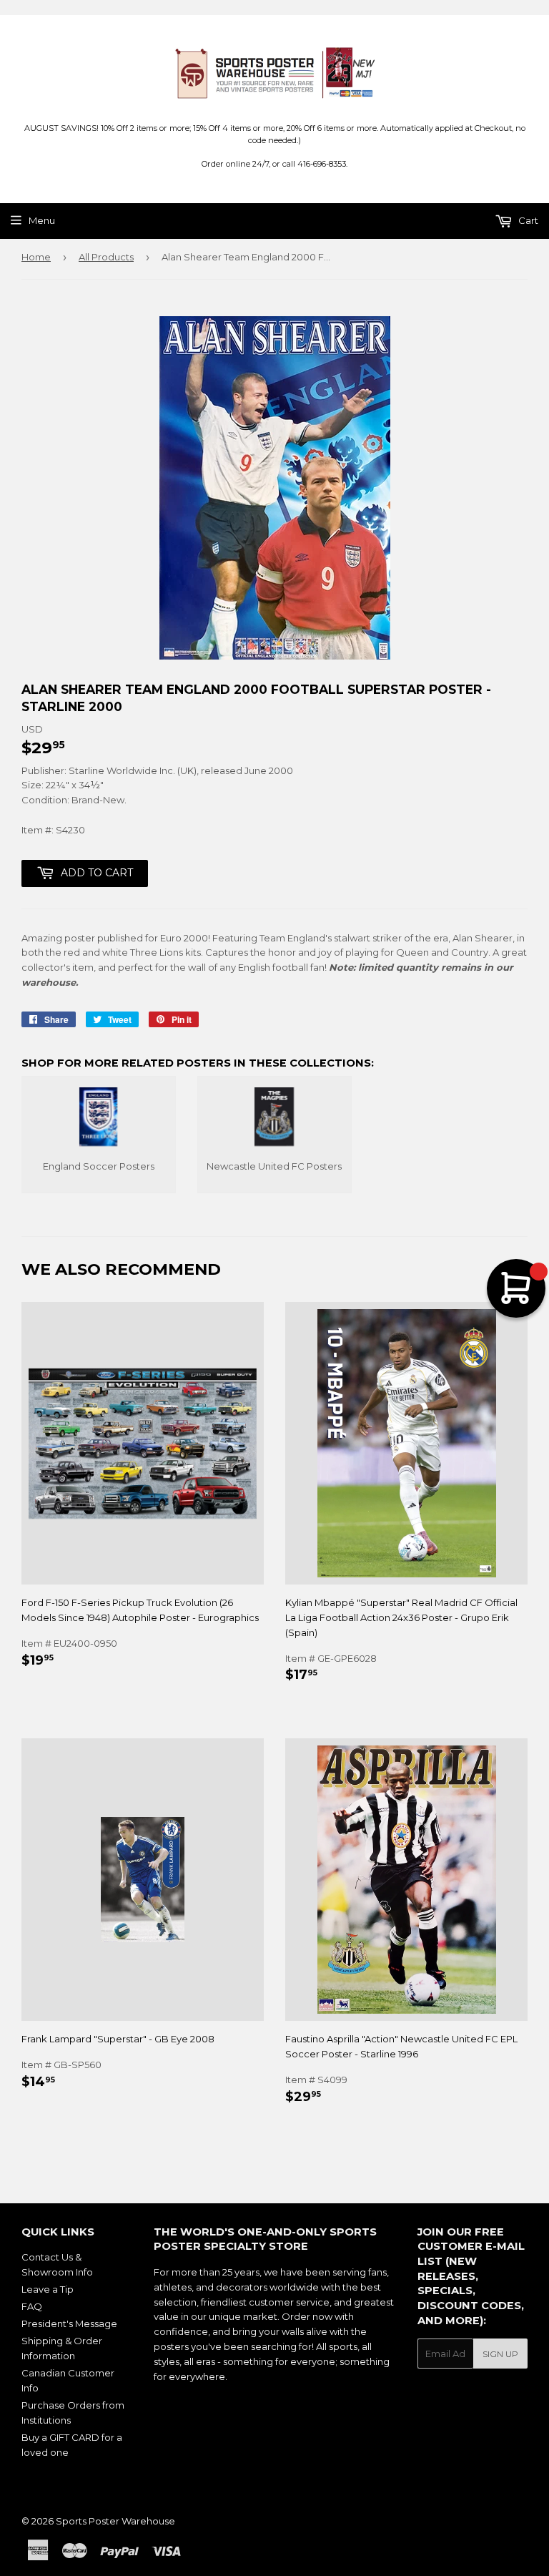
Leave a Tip (48, 2289)
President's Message (69, 2323)
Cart (527, 220)
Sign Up (500, 2354)
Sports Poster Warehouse (115, 2521)
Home (36, 257)
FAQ (32, 2306)
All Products (106, 257)
